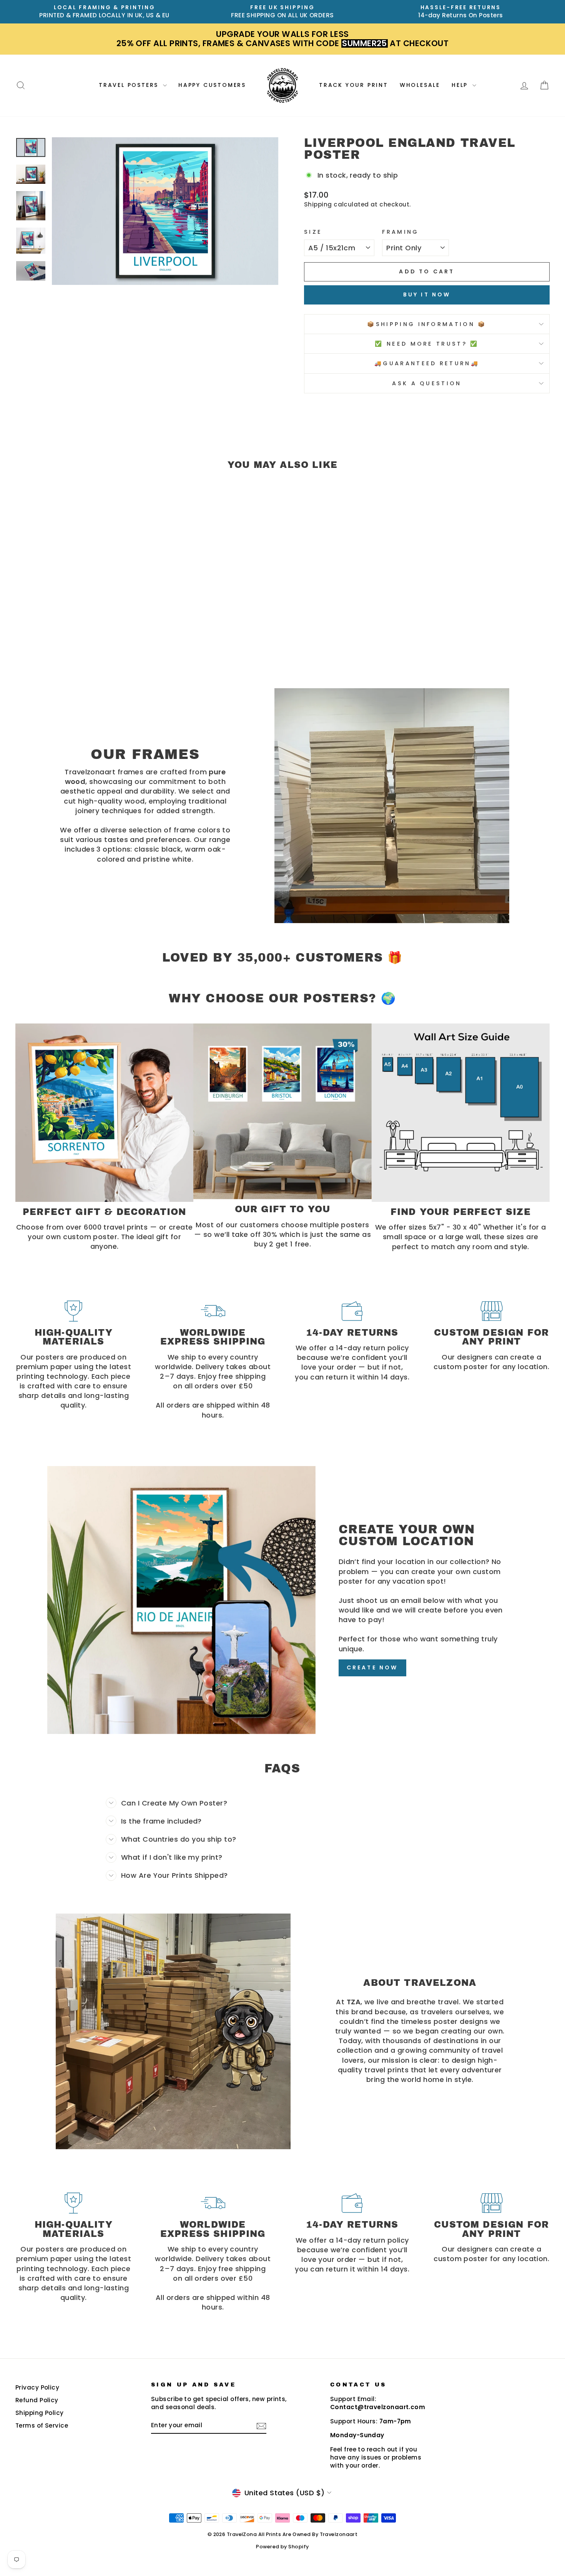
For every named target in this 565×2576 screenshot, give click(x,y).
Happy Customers (212, 85)
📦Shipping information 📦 (427, 324)
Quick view (79, 607)
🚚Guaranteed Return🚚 (427, 363)
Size (313, 232)
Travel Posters (130, 85)
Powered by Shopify (282, 2547)
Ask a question (427, 383)
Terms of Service (42, 2425)
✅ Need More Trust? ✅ (427, 344)
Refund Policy (37, 2400)
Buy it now (427, 295)
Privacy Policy (37, 2387)
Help (461, 85)
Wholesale (420, 85)
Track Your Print (354, 85)
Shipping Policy (40, 2413)
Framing (400, 232)
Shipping (318, 204)
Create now (372, 1667)
